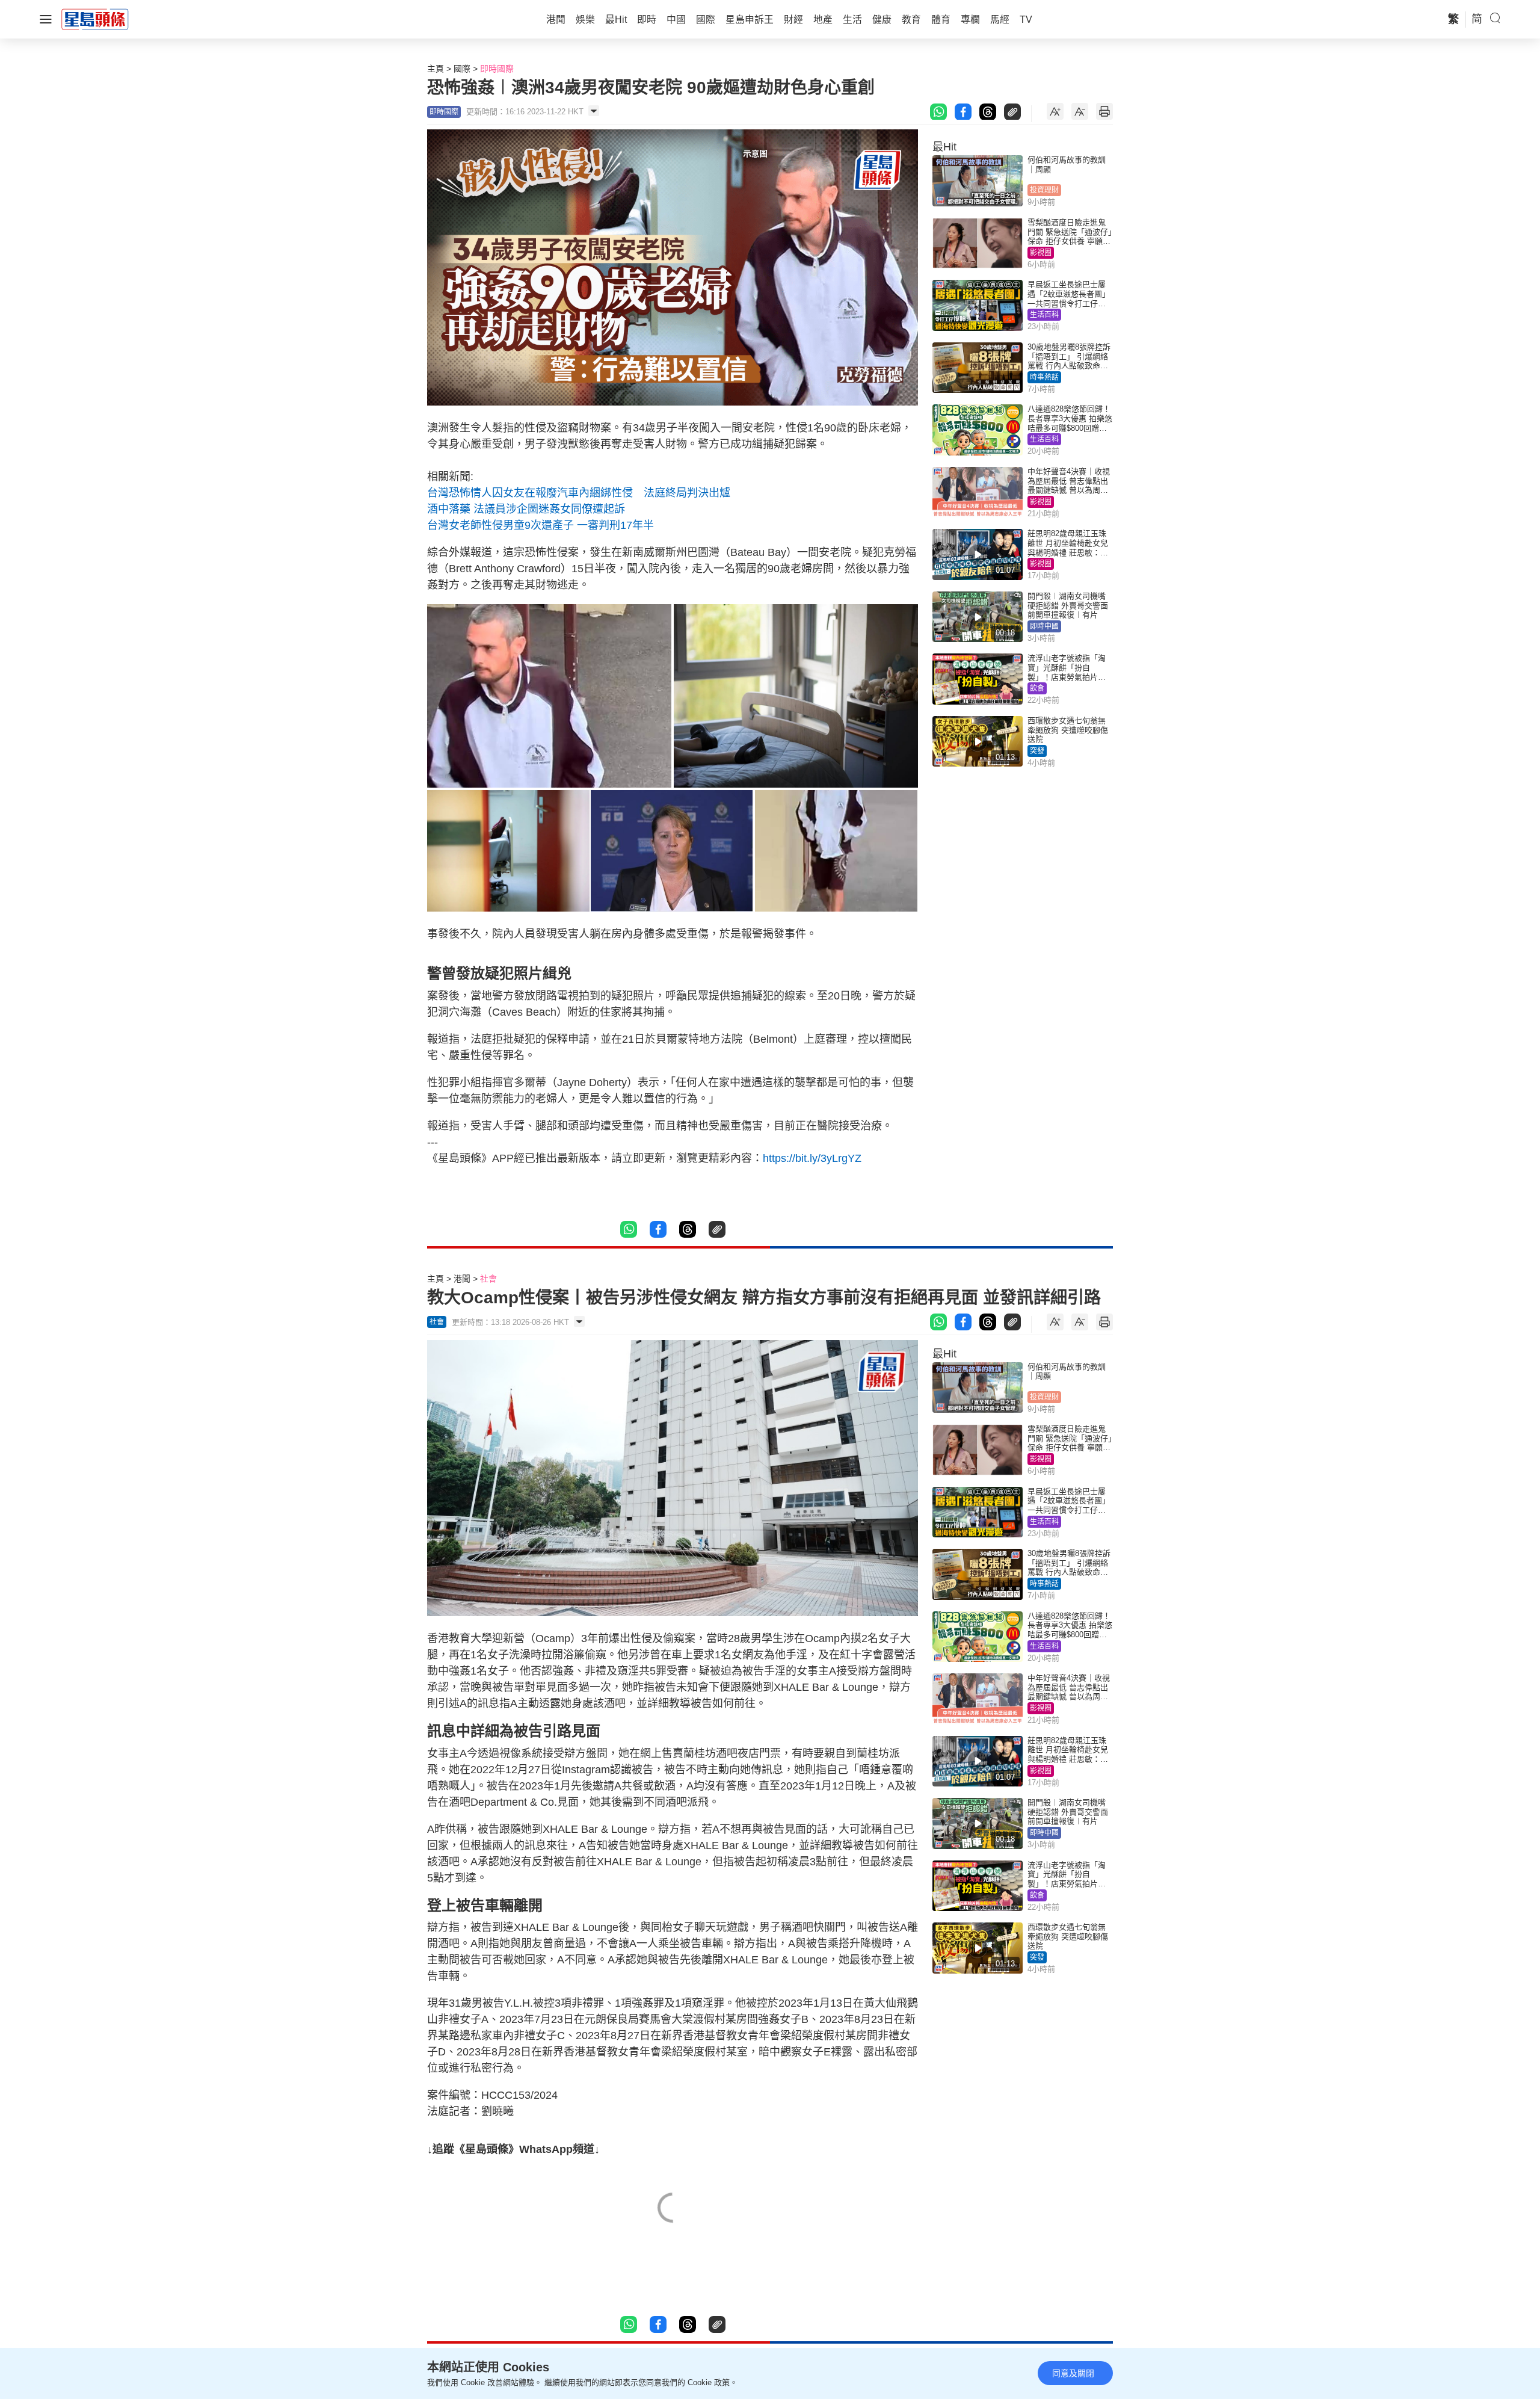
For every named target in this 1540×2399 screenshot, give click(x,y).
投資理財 (1044, 190)
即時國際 (497, 69)
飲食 (1037, 688)
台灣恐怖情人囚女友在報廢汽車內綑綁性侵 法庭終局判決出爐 (579, 493)
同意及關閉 (1073, 2373)
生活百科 (1044, 315)
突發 (1037, 751)
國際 (462, 69)
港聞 (462, 1279)
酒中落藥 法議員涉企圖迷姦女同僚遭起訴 (526, 509)
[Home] (95, 19)
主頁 (436, 69)
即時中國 (1044, 626)
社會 (488, 1279)
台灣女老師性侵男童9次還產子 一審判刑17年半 (541, 525)
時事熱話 (1044, 377)
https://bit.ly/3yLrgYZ (812, 1158)
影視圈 (1041, 253)
